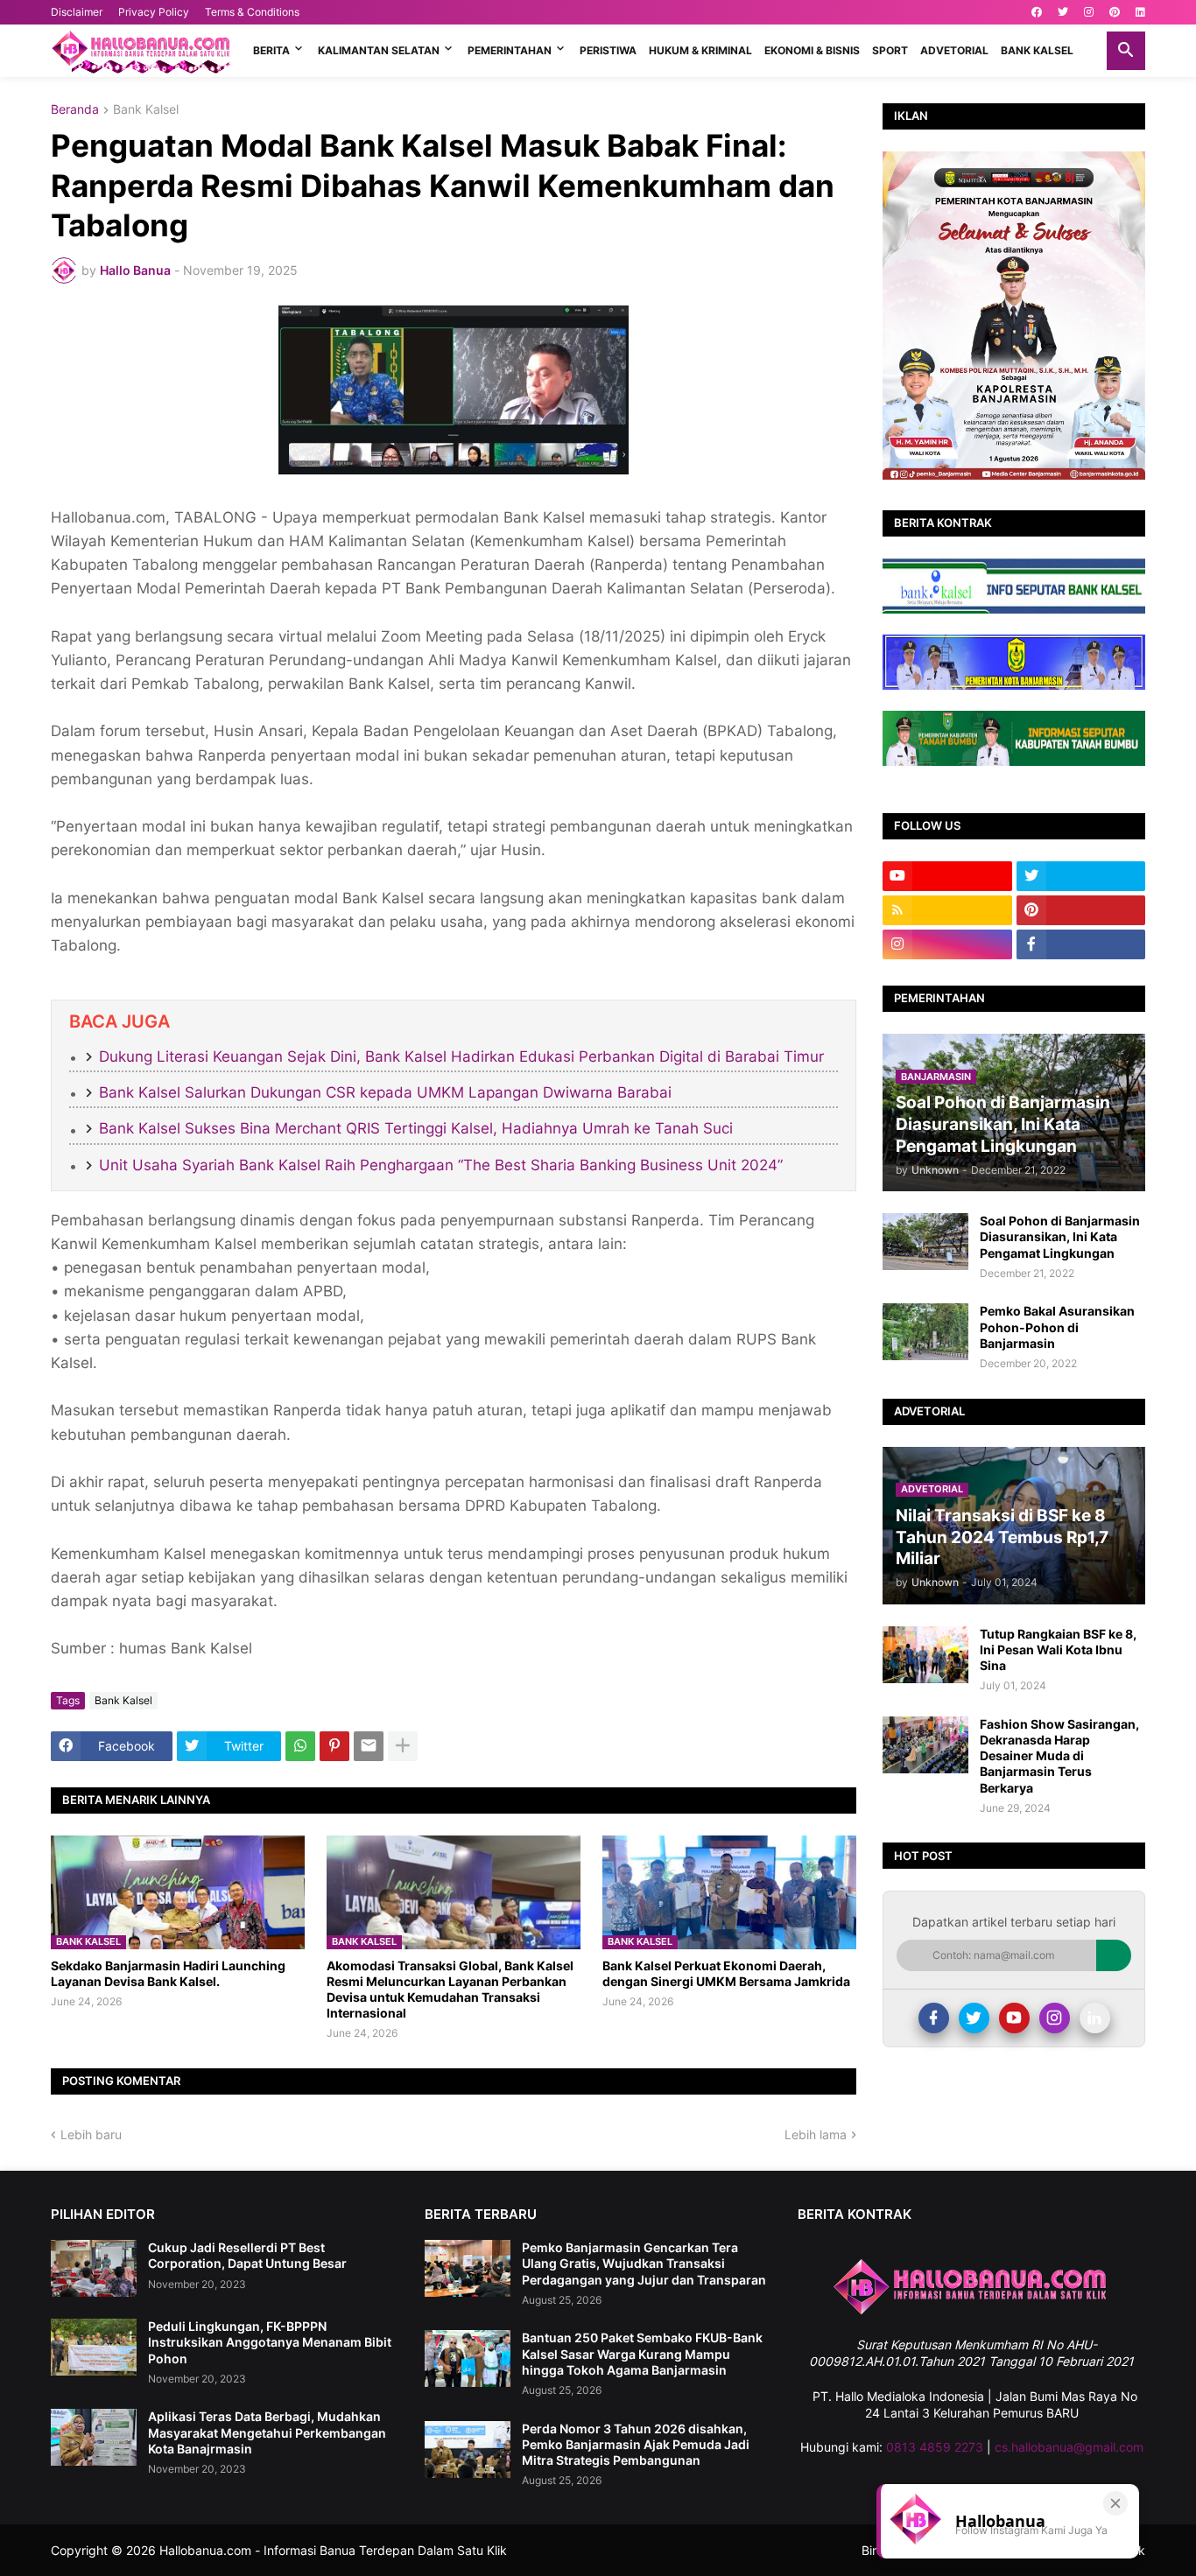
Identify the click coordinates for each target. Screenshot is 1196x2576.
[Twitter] (974, 2018)
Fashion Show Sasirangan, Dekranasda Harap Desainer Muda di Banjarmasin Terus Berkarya (1059, 1756)
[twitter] (1063, 12)
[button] (1126, 51)
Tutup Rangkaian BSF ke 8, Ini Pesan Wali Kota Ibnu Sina (1058, 1649)
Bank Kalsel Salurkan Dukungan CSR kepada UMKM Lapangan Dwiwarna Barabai (385, 1092)
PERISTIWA (608, 50)
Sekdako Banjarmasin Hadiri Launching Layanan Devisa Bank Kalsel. (168, 1973)
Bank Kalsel (146, 110)
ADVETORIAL (954, 50)
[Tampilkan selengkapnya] (403, 1746)
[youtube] (947, 876)
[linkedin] (1140, 12)
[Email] (369, 1746)
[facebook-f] (1081, 944)
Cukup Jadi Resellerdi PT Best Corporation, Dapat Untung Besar (247, 2255)
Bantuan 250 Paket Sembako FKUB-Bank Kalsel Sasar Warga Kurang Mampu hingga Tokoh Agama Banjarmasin (642, 2353)
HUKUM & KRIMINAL (700, 50)
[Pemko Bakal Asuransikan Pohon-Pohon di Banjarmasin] (925, 1332)
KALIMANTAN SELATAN (379, 50)
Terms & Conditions (252, 12)
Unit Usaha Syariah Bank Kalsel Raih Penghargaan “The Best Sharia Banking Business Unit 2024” (441, 1165)
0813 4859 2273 (935, 2447)
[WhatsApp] (300, 1746)
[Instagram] (1055, 2018)
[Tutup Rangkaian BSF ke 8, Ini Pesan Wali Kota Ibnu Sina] (925, 1655)
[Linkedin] (1095, 2018)
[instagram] (1089, 12)
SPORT (890, 50)
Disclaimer (77, 12)
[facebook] (1037, 12)
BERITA (271, 50)
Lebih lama (816, 2134)
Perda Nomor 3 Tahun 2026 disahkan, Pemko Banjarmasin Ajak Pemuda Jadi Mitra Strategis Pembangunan (636, 2444)
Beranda (75, 110)
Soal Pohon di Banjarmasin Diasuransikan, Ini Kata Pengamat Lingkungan (1060, 1236)
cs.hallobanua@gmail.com (1069, 2447)
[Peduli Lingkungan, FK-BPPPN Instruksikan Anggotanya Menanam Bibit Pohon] (94, 2347)
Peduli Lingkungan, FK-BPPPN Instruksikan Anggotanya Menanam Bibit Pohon (270, 2342)
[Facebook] (934, 2018)
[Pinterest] (334, 1746)
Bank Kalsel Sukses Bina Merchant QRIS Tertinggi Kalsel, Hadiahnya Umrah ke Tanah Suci (416, 1128)
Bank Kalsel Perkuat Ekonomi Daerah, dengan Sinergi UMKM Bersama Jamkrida (726, 1973)
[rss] (947, 910)
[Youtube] (1014, 2018)
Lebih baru (91, 2134)
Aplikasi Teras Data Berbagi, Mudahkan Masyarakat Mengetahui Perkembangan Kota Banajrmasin (267, 2432)
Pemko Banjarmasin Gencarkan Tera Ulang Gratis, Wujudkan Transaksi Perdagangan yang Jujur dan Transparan (644, 2263)
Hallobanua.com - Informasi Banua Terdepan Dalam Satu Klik (333, 2550)
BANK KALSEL (1037, 50)
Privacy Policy (154, 12)
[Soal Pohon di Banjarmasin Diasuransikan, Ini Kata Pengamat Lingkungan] (925, 1242)
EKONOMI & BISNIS (812, 50)
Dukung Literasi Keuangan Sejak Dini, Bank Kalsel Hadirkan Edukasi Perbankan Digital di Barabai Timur (461, 1056)
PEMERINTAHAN (510, 50)
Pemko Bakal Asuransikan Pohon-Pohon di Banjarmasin (1057, 1327)
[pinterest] (1115, 12)
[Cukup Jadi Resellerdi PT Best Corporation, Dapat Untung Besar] (94, 2268)
